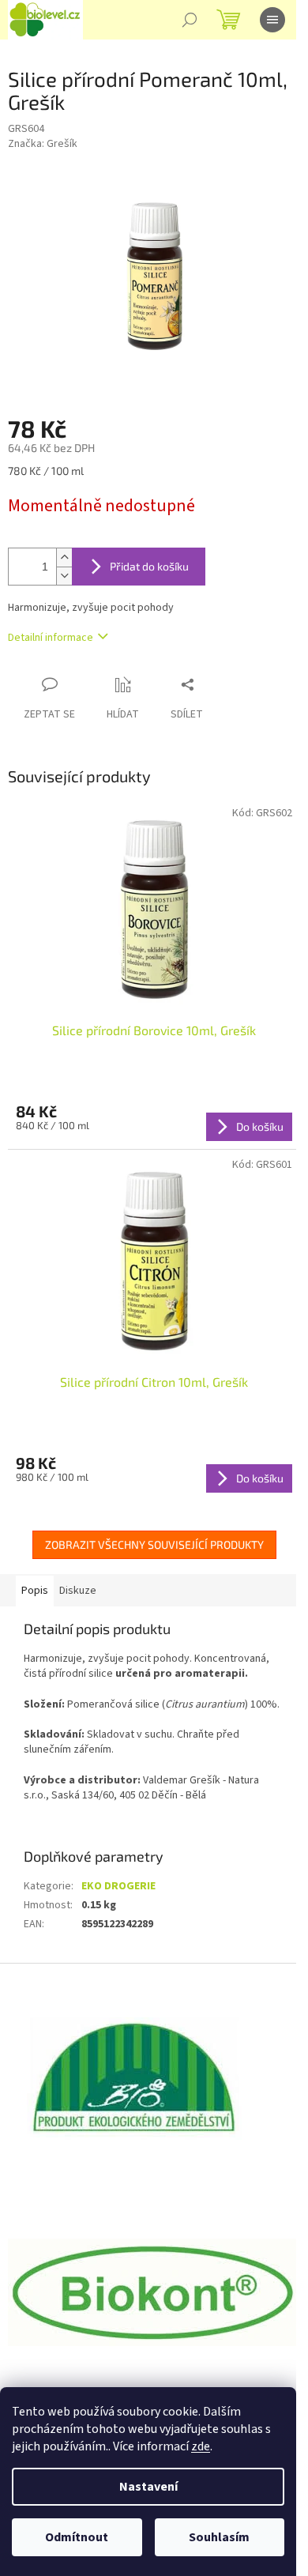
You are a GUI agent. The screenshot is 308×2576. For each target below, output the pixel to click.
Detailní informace (51, 638)
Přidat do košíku (149, 566)
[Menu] (272, 20)
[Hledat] (190, 20)
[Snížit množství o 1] (64, 576)
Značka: (43, 144)
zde (201, 2446)
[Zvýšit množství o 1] (64, 557)
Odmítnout (77, 2537)
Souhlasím (219, 2537)
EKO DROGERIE (118, 1886)
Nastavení (148, 2487)
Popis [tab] (35, 1591)
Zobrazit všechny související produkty (154, 1544)
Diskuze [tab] (78, 1591)
